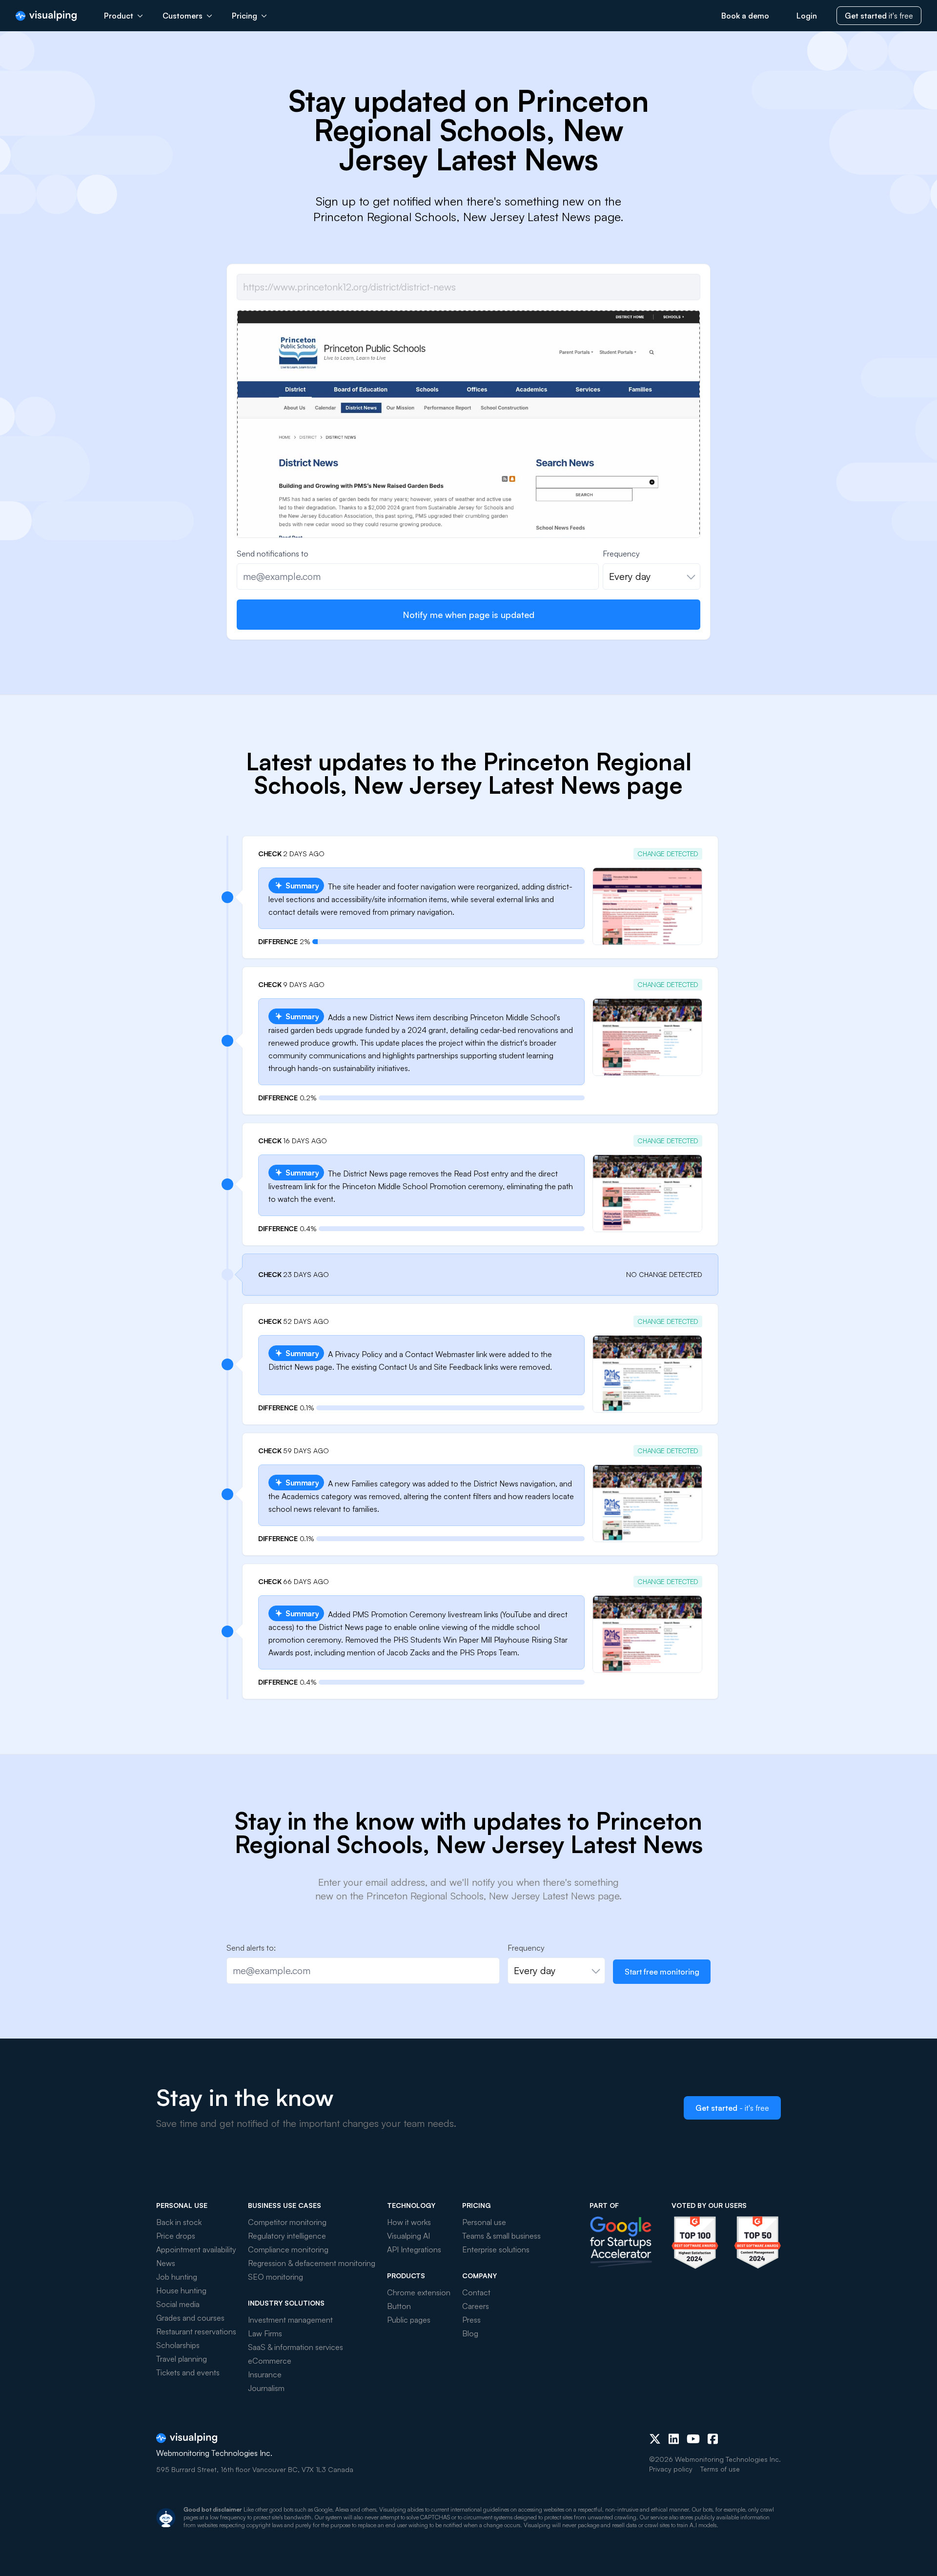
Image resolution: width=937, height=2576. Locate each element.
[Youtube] (693, 2439)
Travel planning (182, 2359)
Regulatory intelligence (287, 2236)
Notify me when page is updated (468, 615)
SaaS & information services (295, 2347)
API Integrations (414, 2249)
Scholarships (178, 2345)
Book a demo (745, 16)
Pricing (244, 16)
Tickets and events (188, 2372)
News (166, 2263)
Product (119, 16)
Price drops (176, 2236)
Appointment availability (196, 2249)
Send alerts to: (251, 1948)
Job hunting (177, 2277)
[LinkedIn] (674, 2439)
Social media (178, 2304)
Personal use (484, 2222)
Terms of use (720, 2469)
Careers (476, 2306)
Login (807, 16)
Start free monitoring (662, 1972)
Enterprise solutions (496, 2249)
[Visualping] (46, 16)
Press (471, 2320)
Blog (470, 2333)
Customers (183, 16)
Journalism (266, 2388)
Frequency (621, 554)
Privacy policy (671, 2469)
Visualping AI (408, 2236)
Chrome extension (419, 2292)
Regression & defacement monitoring (312, 2263)
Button (399, 2306)
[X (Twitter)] (655, 2439)
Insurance (265, 2374)
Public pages (409, 2320)
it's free (879, 16)
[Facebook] (713, 2439)
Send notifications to (273, 554)
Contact (476, 2292)
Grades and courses (190, 2318)
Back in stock (179, 2222)
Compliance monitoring (288, 2249)
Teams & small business (501, 2236)
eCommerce (270, 2361)
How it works (409, 2222)
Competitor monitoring (287, 2222)
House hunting (181, 2290)
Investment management (290, 2320)
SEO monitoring (275, 2277)
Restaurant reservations (196, 2331)
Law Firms (265, 2333)
